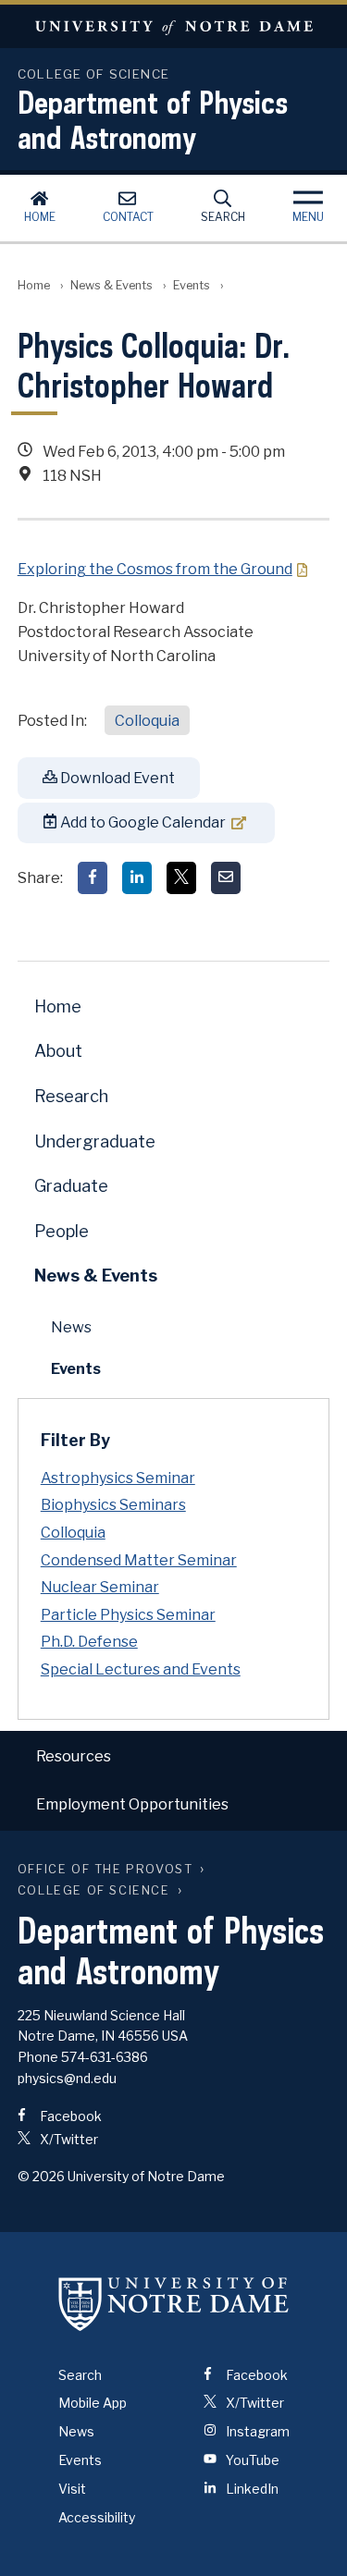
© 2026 (41, 2176)
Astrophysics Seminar (118, 1478)
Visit (72, 2489)
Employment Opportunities (132, 1804)
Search (223, 217)
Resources (74, 1756)
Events (192, 285)
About (58, 1051)
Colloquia (147, 721)
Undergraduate (95, 1141)
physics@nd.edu (67, 2078)
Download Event (116, 778)
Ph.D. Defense (89, 1642)
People (62, 1231)
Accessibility (97, 2517)
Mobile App (93, 2403)
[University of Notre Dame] (174, 2304)
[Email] (226, 878)
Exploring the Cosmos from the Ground (155, 569)
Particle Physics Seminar (128, 1615)
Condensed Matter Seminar (139, 1560)
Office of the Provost (105, 1869)
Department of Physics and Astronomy (153, 119)
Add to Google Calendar (142, 822)
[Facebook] (93, 878)
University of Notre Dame (173, 26)
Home (40, 217)
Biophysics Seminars (113, 1505)
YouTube (251, 2460)
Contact (128, 217)
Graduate (71, 1186)
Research (71, 1096)
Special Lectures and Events (141, 1669)
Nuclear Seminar (100, 1587)
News (71, 1327)
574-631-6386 (105, 2057)
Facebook (69, 2116)
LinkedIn (251, 2489)
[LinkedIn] (137, 878)
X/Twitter (68, 2139)
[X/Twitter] (181, 878)
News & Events (112, 285)
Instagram (256, 2431)
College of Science (94, 1890)
